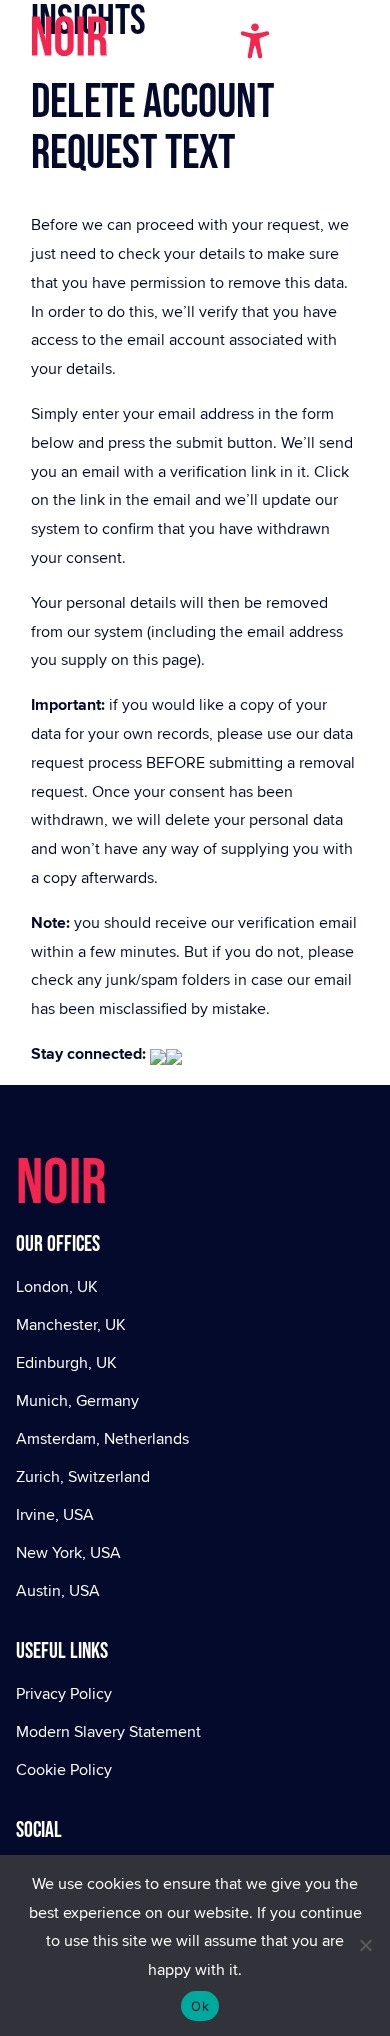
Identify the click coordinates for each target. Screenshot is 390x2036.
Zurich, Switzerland (83, 1476)
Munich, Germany (77, 1400)
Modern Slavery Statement (108, 1731)
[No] (365, 1945)
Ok (200, 2006)
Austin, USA (58, 1590)
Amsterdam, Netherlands (102, 1438)
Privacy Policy (64, 1693)
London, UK (57, 1286)
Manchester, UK (71, 1324)
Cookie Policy (64, 1769)
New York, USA (68, 1552)
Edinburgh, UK (66, 1362)
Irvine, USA (55, 1514)
